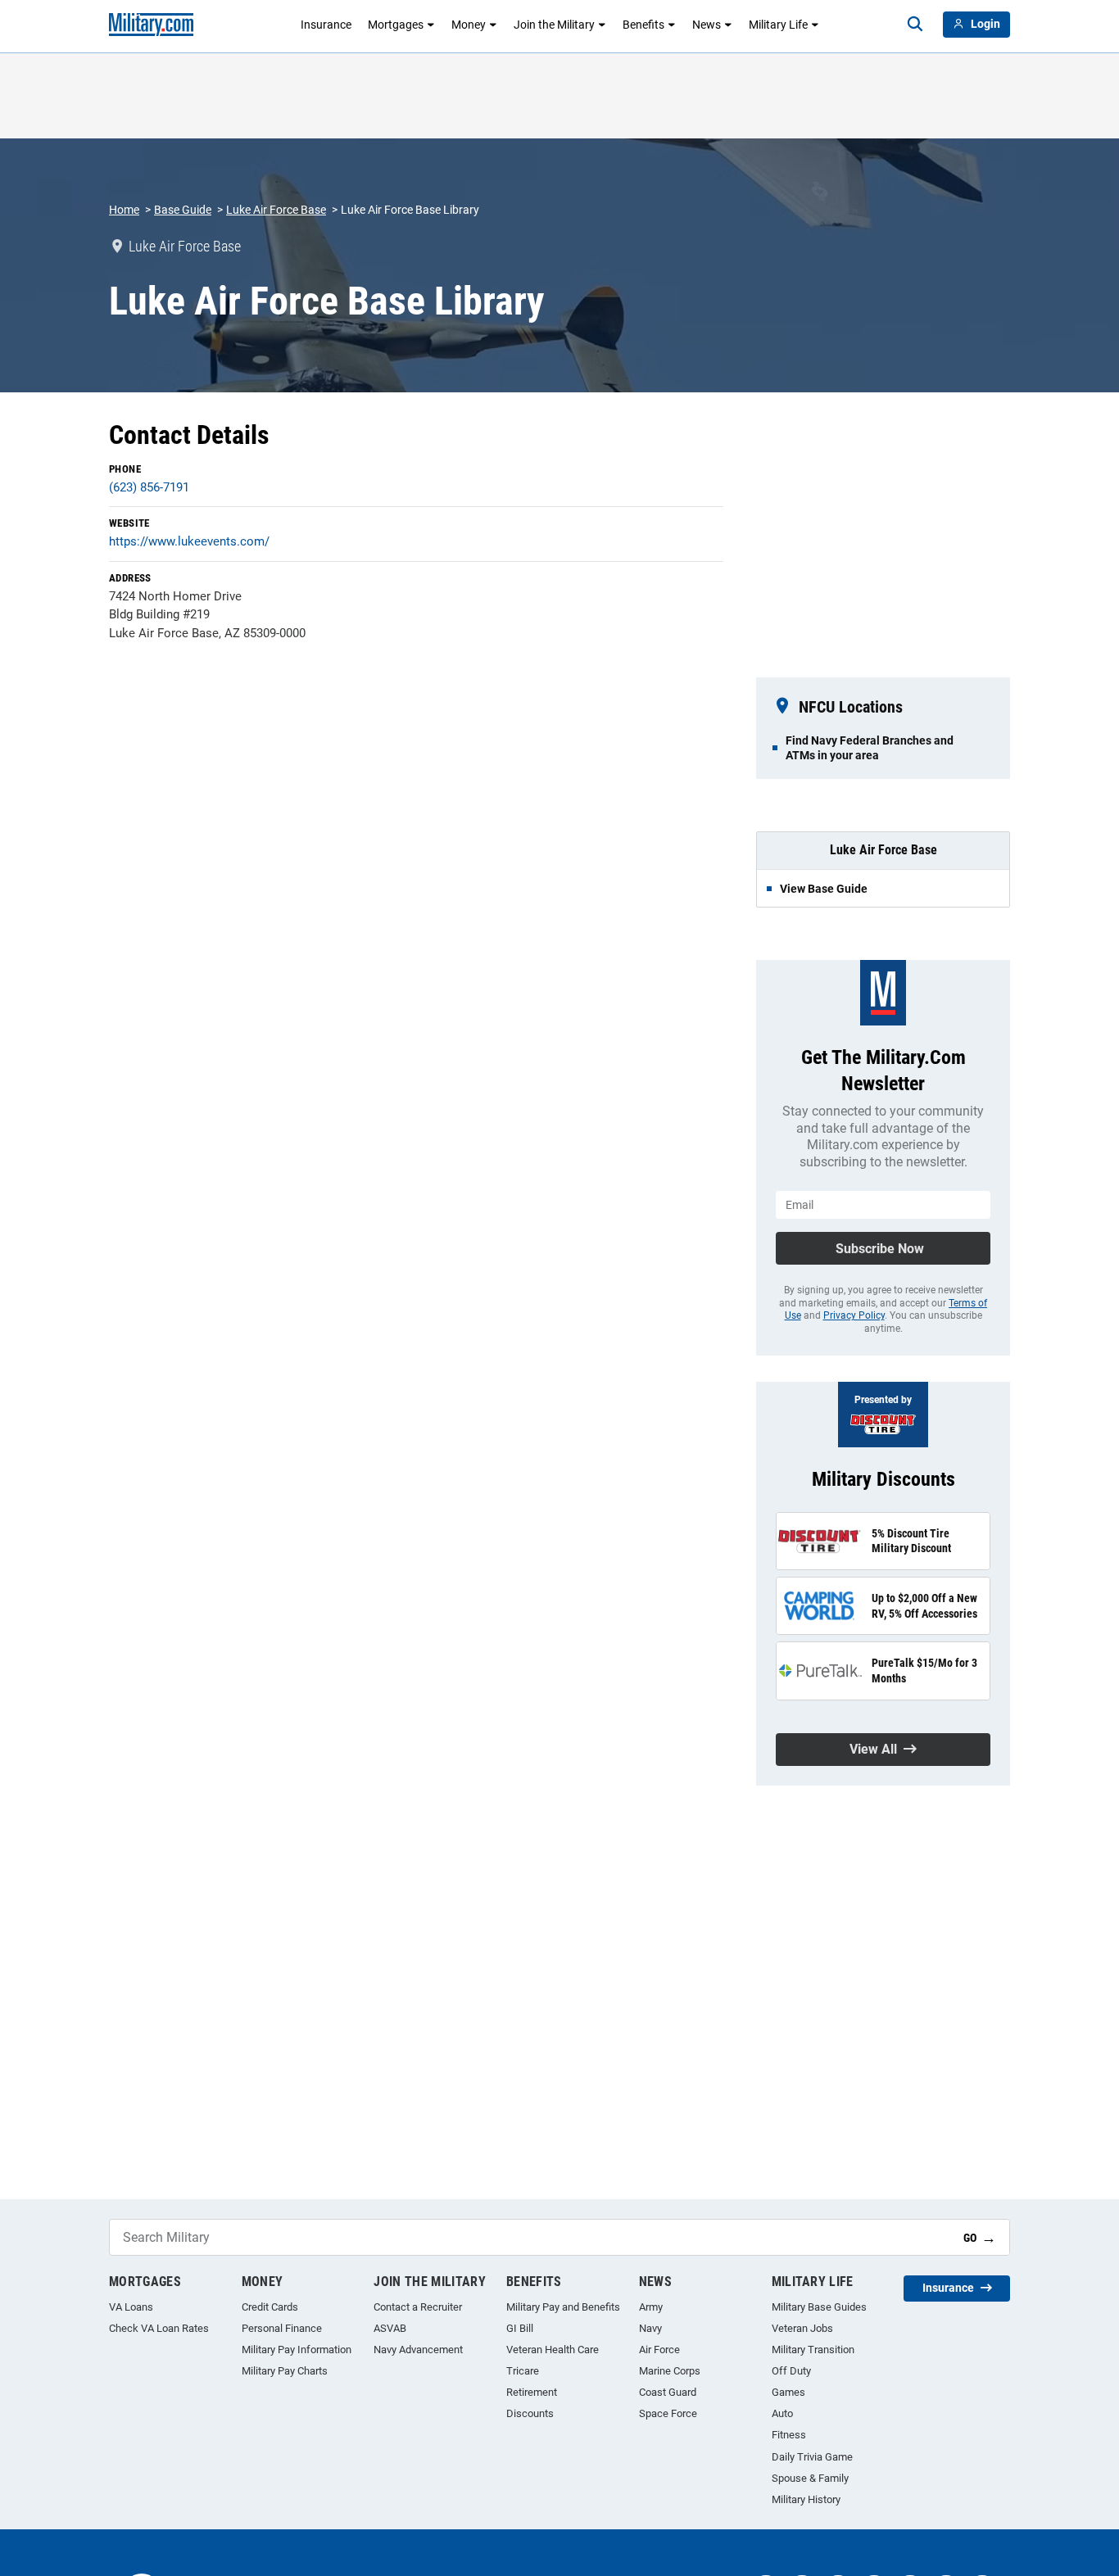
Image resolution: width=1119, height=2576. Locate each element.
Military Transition (813, 2350)
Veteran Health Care (553, 2350)
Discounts (530, 2413)
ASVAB (390, 2328)
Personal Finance (282, 2328)
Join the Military (554, 25)
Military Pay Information (297, 2350)
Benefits (643, 25)
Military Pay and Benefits (563, 2307)
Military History (806, 2499)
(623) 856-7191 (149, 487)
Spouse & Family (810, 2478)
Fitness (789, 2435)
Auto (782, 2413)
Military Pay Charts (285, 2371)
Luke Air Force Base (276, 210)
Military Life (778, 25)
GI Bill (520, 2328)
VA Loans (131, 2307)
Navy (650, 2328)
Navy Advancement (418, 2350)
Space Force (668, 2413)
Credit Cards (270, 2307)
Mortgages (396, 25)
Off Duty (791, 2371)
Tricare (523, 2371)
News (707, 25)
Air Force (659, 2350)
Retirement (532, 2392)
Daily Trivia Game (812, 2457)
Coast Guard (668, 2392)
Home (124, 210)
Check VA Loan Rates (159, 2328)
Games (788, 2392)
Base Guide (183, 210)
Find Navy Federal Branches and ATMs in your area (870, 748)
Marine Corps (670, 2371)
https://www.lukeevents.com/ (189, 541)
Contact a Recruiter (418, 2307)
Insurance (326, 25)
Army (651, 2307)
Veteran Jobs (802, 2328)
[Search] (915, 25)
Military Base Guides (819, 2307)
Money (469, 25)
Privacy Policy (854, 1315)
